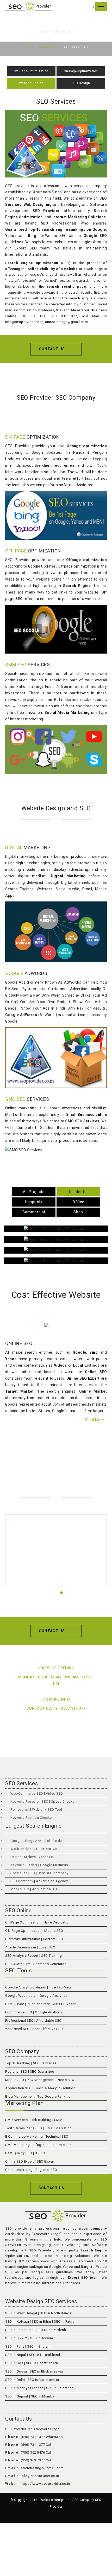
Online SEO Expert (20, 2161)
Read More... (96, 1420)
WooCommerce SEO (27, 1793)
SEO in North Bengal (56, 2313)
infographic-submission (52, 2145)
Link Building (41, 2120)
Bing (29, 1841)
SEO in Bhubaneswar (46, 2371)
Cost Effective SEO (48, 2029)
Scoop (74, 1378)
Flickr (63, 1372)
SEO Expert (46, 2161)
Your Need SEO (17, 2029)
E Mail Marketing (58, 2128)
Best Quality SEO (19, 2153)
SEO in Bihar (42, 2321)
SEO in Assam (42, 2338)
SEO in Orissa (16, 2371)
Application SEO (45, 1889)
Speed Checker (63, 1801)
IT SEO (41, 2153)
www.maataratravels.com (58, 1582)
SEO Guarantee (42, 2071)
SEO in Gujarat (17, 2396)
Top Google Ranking (54, 2096)
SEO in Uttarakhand (45, 2355)
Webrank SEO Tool (47, 1810)
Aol (47, 1841)
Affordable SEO (49, 2021)
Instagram (96, 1365)
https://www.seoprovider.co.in (45, 2484)
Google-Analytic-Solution (26, 1987)
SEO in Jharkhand (19, 2330)
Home (28, 48)
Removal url (20, 1810)
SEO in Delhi (15, 2380)
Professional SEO (19, 2021)
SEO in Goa (14, 2363)
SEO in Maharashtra (43, 2380)
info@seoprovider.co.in (40, 2476)
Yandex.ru (46, 1857)
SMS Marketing (18, 2145)
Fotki (62, 1378)
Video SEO (54, 1793)
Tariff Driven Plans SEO (24, 2128)
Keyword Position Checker (32, 1818)
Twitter (48, 1372)
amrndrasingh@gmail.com (42, 2468)
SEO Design (81, 83)
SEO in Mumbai (43, 2396)
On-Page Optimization (23, 1922)
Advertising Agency (52, 1881)
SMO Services (16, 2120)
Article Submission (21, 1947)
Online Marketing (19, 2170)
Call (49, 2445)
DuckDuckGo (47, 1849)
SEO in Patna (64, 2321)
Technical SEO (57, 2136)
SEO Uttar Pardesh (51, 2330)
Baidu (57, 1841)
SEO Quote (14, 1964)
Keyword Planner (24, 1865)
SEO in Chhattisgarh (42, 2363)
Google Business (54, 1865)
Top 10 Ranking (18, 2063)
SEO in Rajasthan (60, 2388)
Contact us (52, 349)
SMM (58, 2120)
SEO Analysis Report (22, 1956)
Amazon (98, 1372)
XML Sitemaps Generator (45, 1964)
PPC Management (41, 2080)
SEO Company (22, 1881)
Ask (38, 1841)
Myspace (14, 1378)
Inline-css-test (38, 2004)
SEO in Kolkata (17, 2321)
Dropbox (32, 1378)
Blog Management (20, 2096)
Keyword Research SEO (29, 1801)
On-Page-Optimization (81, 71)
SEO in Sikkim (16, 2338)
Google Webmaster (21, 1996)
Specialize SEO (23, 1873)
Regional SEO (16, 2071)
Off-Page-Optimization (31, 71)
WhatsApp (54, 2437)
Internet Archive (23, 1857)
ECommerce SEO (19, 2012)
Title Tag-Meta (60, 1987)
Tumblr (12, 1372)
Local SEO (47, 1947)
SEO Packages (45, 2063)
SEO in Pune (15, 2346)
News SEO (66, 2080)
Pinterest (80, 1372)
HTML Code (15, 2004)
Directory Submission (23, 1939)
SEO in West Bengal (21, 2313)
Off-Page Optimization (23, 1931)
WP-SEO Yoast (64, 2004)
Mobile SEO (20, 1889)
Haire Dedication (57, 1922)
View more (56, 1229)
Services (48, 48)
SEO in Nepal (16, 2355)
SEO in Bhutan (38, 2346)
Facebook (30, 1372)
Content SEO (53, 1939)
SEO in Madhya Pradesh (24, 2388)
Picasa (48, 1378)
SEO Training (51, 1956)
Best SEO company (54, 1873)
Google (16, 1841)
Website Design (31, 83)
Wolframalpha (22, 1849)
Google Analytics (54, 1996)
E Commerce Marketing (24, 2136)
